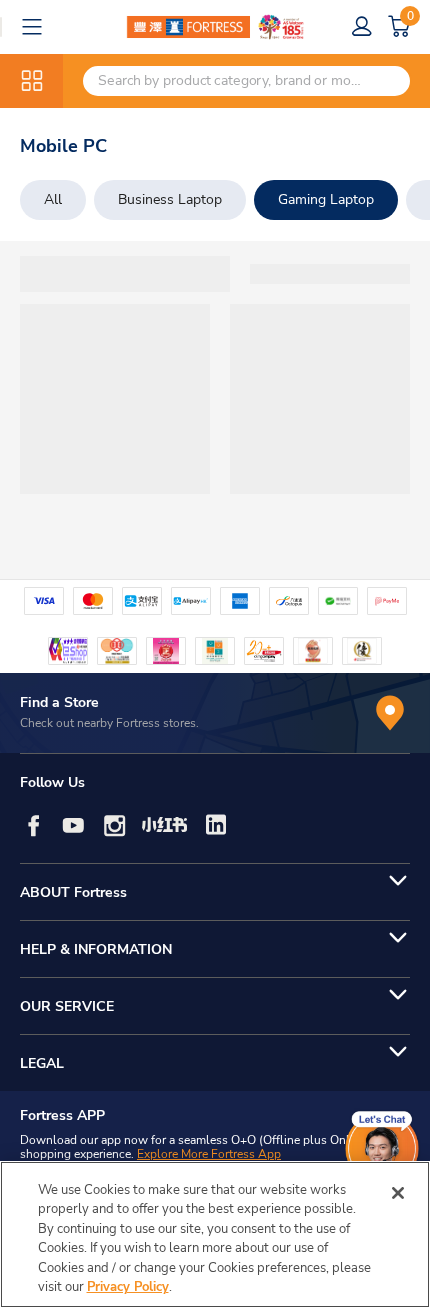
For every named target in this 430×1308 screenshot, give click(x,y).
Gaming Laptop (326, 199)
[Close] (398, 1193)
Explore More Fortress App (209, 1154)
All (53, 199)
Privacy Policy (128, 1287)
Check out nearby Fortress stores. (109, 723)
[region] (215, 1234)
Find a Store (59, 702)
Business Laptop (170, 199)
